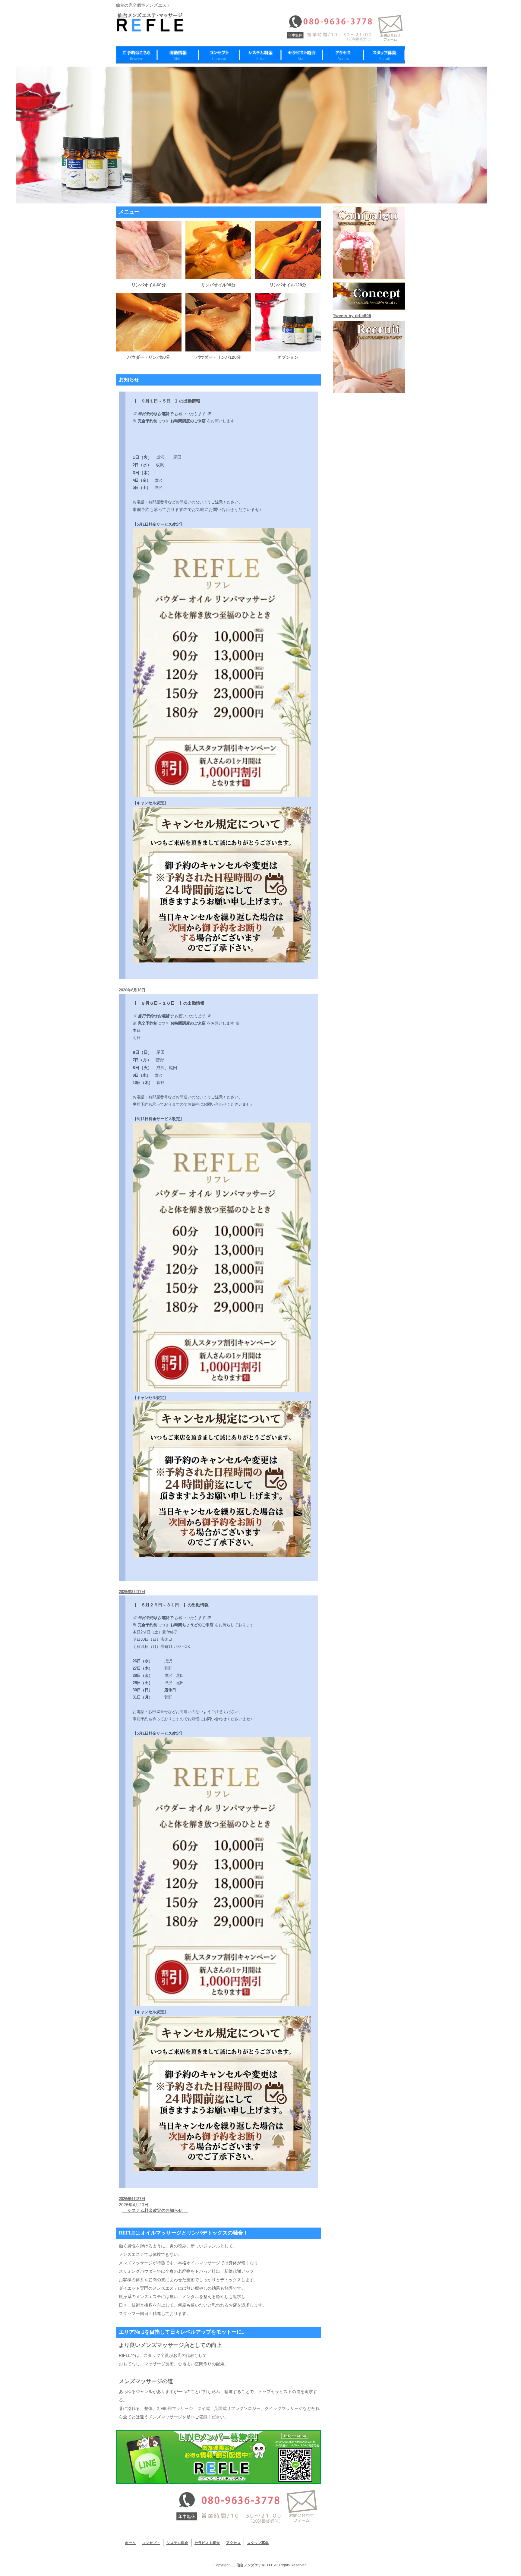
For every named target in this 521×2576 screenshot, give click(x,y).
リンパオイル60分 (149, 285)
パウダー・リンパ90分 (149, 357)
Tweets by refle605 (352, 316)
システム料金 (177, 2543)
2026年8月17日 (132, 1592)
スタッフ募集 (258, 2543)
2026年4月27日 (132, 2199)
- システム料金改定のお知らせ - (155, 2210)
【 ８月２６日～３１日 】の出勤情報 (171, 1605)
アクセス (233, 2543)
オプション (288, 357)
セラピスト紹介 (207, 2543)
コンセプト (151, 2543)
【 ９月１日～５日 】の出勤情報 (166, 401)
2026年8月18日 (132, 990)
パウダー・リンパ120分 (218, 357)
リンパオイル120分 (288, 285)
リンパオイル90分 (218, 285)
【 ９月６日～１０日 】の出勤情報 (169, 1003)
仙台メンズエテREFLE (255, 2565)
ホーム (130, 2543)
